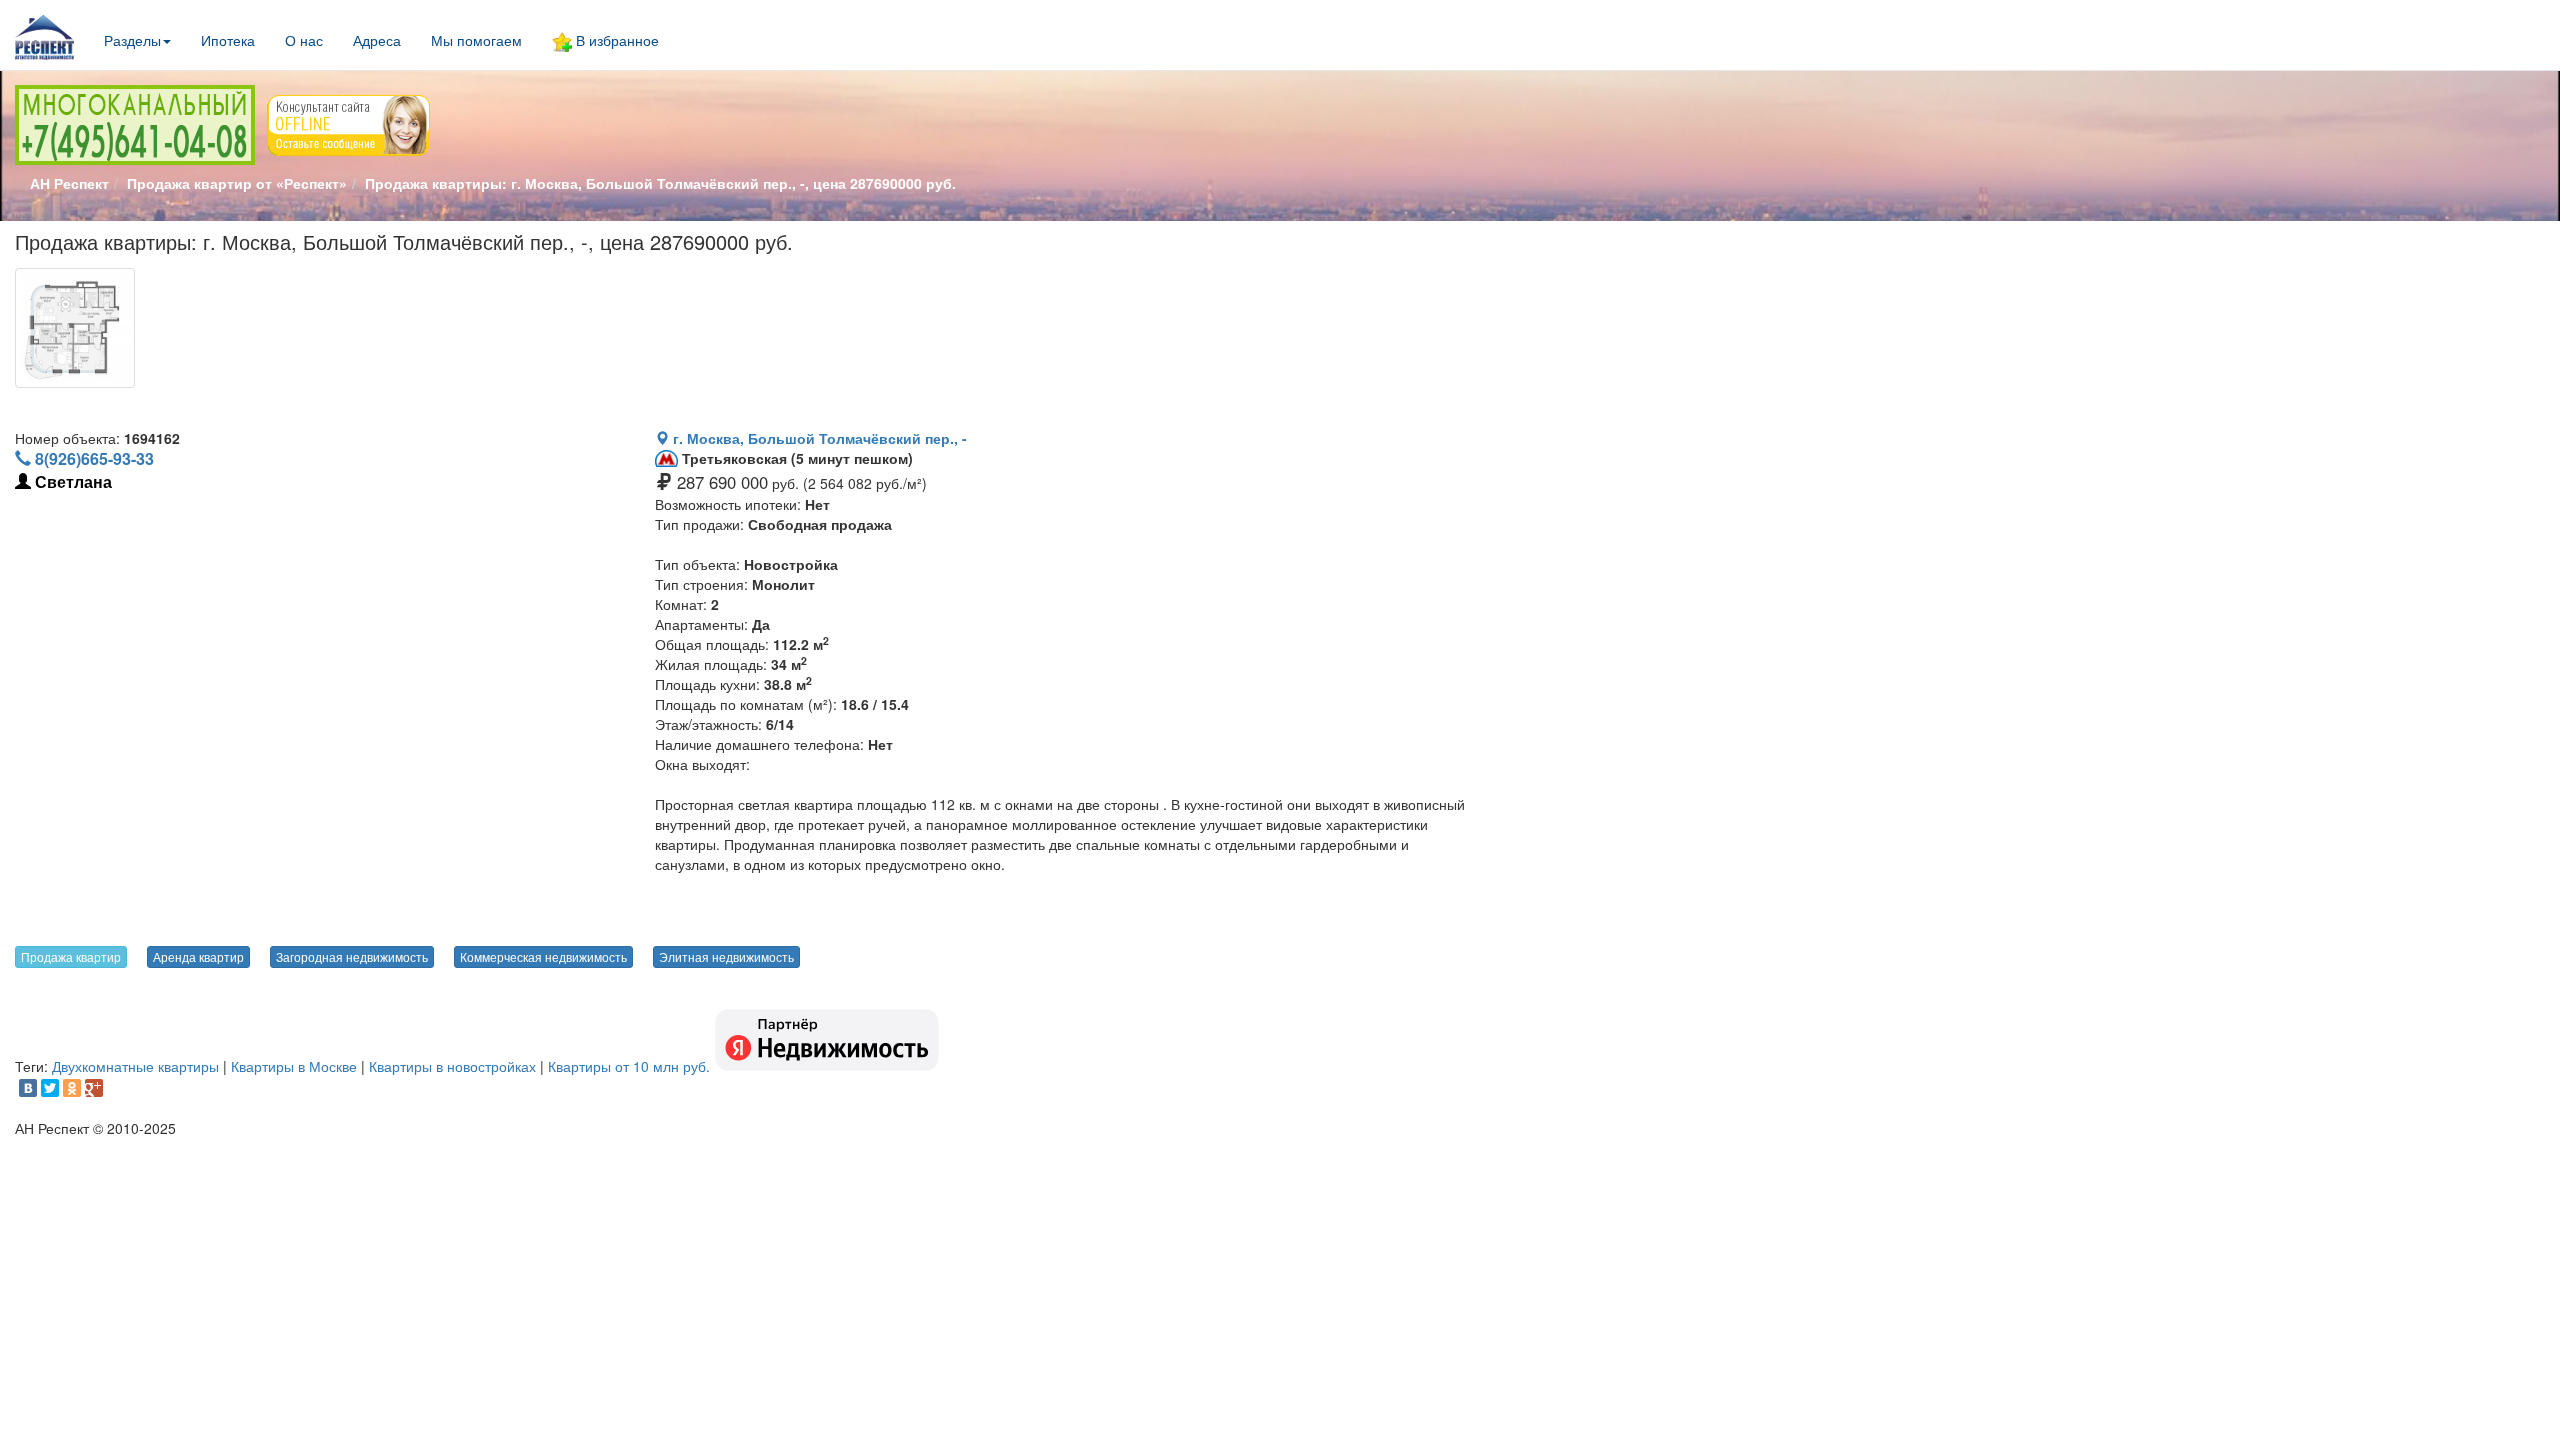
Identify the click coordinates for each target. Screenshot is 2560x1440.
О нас (304, 40)
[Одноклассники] (72, 1088)
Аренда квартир (198, 956)
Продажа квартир (71, 956)
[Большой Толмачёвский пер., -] (75, 328)
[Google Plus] (94, 1088)
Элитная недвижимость (726, 956)
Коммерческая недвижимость (543, 956)
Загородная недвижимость (352, 956)
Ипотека (228, 40)
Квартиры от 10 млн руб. (629, 1066)
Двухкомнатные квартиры (135, 1066)
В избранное (615, 40)
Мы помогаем (476, 40)
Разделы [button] (132, 40)
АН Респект (69, 183)
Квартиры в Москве (294, 1066)
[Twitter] (50, 1088)
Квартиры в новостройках (452, 1066)
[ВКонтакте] (28, 1088)
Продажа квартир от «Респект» (237, 183)
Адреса (377, 40)
